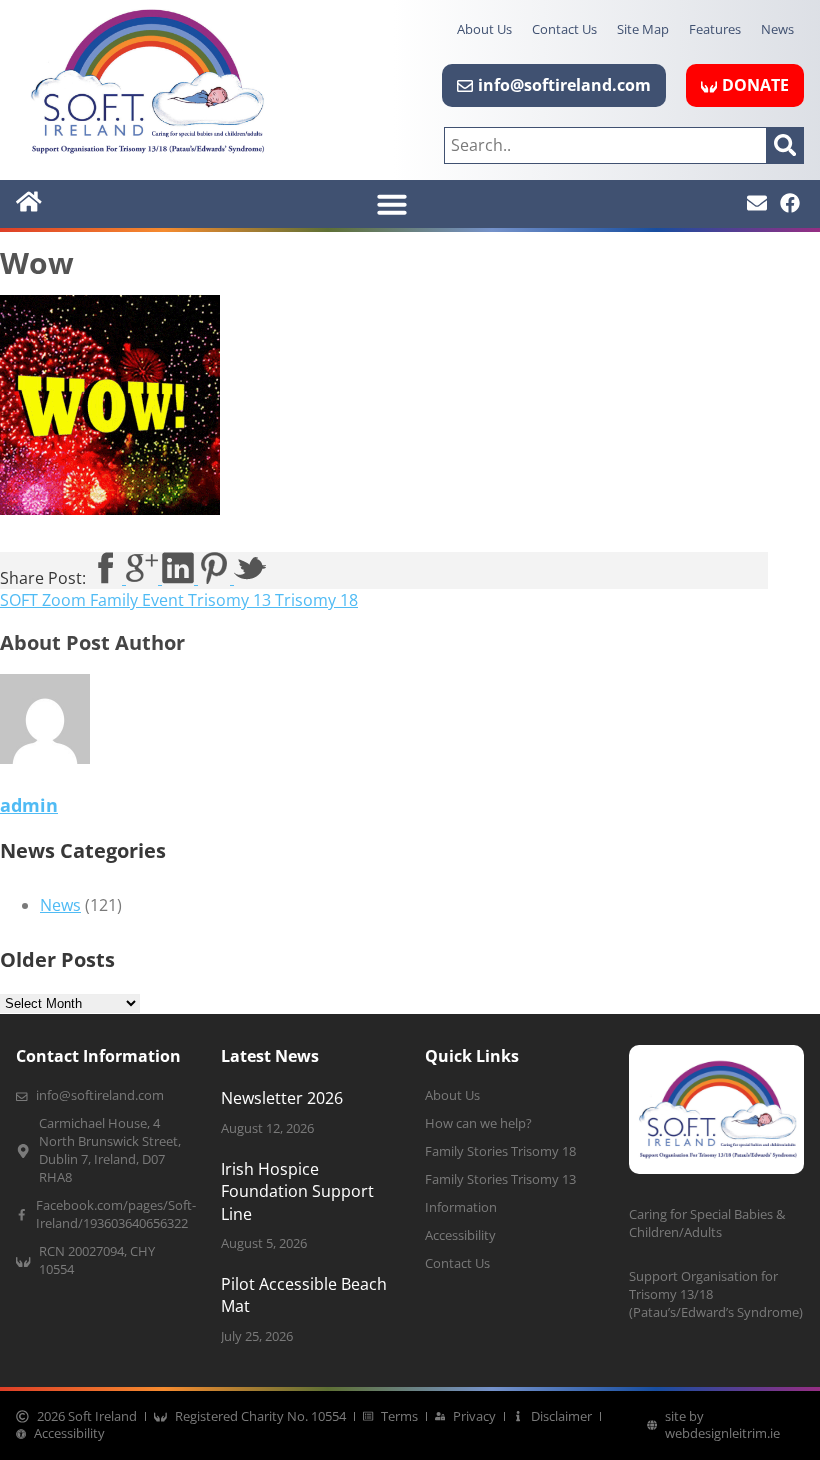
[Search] (785, 145)
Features (715, 29)
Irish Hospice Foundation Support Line (297, 1191)
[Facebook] (790, 203)
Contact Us (564, 29)
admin (29, 805)
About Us (484, 29)
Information (461, 1207)
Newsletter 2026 (282, 1098)
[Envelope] (757, 203)
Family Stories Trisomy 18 (500, 1151)
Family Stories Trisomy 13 (500, 1179)
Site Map (643, 29)
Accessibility (460, 1235)
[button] (392, 204)
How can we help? (478, 1123)
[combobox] (605, 145)
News (777, 29)
